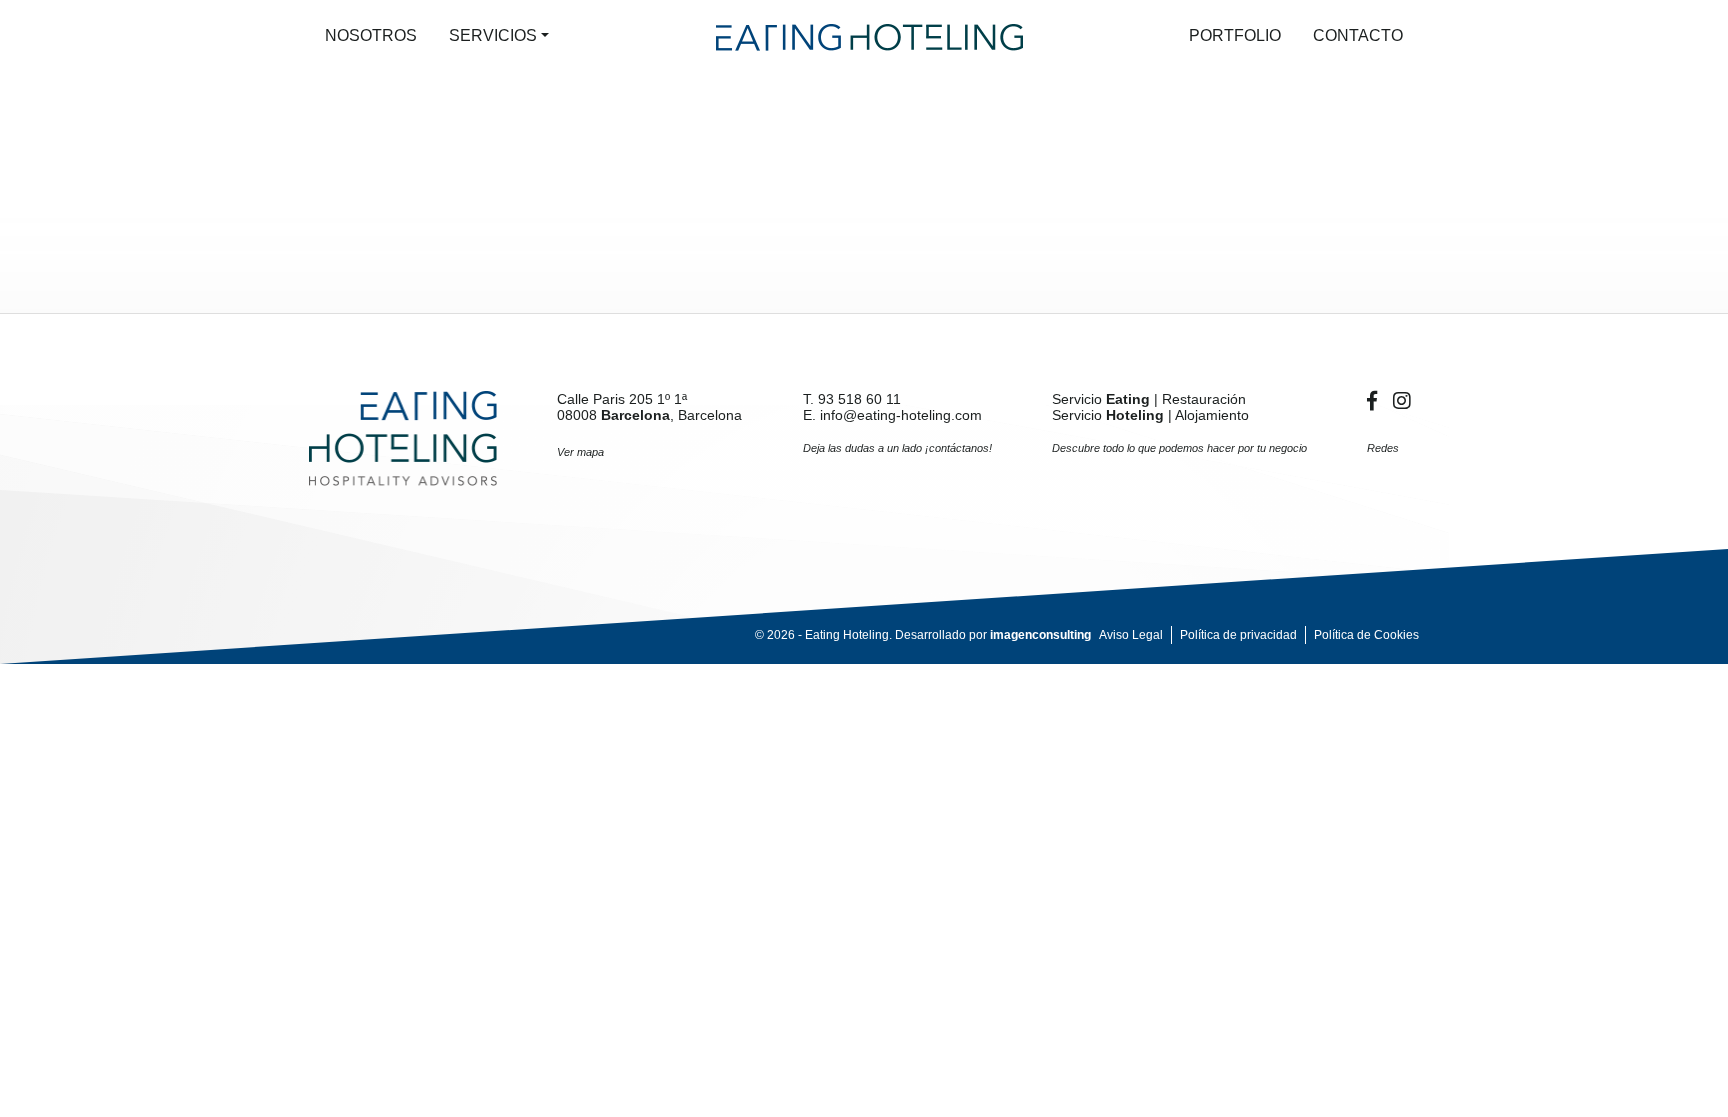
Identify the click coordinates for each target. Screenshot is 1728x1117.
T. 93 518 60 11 (852, 399)
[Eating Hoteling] (403, 438)
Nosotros (371, 35)
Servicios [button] (493, 35)
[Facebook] (1376, 401)
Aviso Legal (1131, 635)
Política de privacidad (1238, 635)
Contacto (1358, 35)
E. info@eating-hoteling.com (892, 415)
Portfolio (1235, 35)
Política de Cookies (1366, 635)
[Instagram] (1402, 401)
